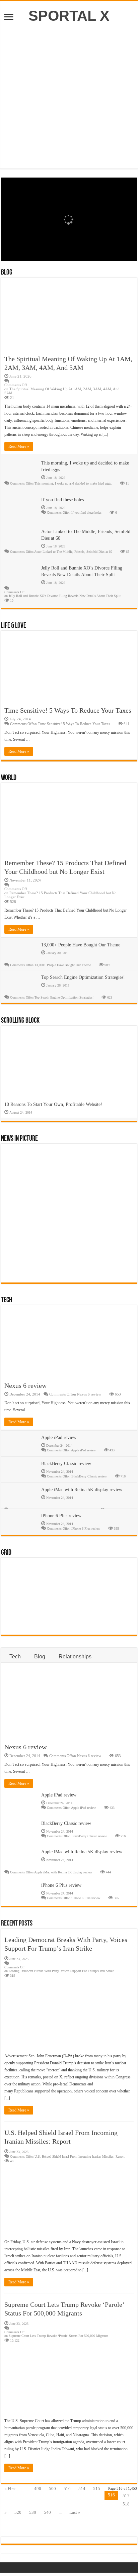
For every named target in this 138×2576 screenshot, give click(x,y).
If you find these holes (62, 500)
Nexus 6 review (25, 1385)
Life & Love (14, 626)
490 (38, 2489)
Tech (7, 1300)
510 (67, 2489)
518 (126, 2504)
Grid (6, 1553)
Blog (7, 273)
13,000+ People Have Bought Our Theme (81, 945)
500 (52, 2489)
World (9, 778)
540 (47, 2512)
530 (33, 2512)
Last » (75, 2512)
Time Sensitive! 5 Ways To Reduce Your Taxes (68, 710)
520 (18, 2512)
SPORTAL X (69, 16)
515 (97, 2489)
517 (126, 2496)
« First (10, 2489)
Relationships (75, 1657)
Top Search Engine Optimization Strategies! (83, 977)
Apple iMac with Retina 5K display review (82, 1490)
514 (82, 2489)
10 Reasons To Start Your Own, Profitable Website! (53, 1104)
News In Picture (19, 1139)
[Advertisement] (69, 93)
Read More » (19, 446)
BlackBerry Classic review (66, 1464)
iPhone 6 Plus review (61, 1516)
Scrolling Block (20, 1021)
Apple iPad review (59, 1437)
